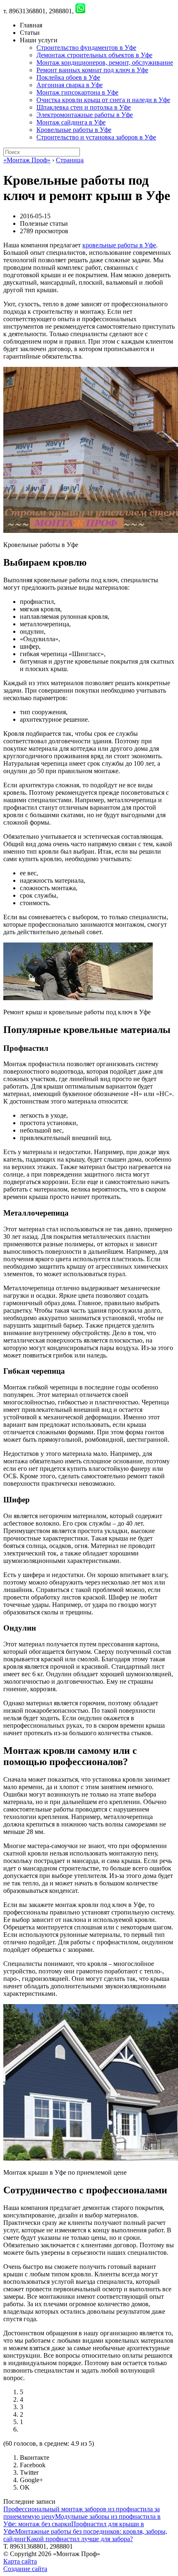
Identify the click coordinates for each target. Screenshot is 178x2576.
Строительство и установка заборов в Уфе (96, 137)
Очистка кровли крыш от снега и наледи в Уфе (103, 100)
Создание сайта (25, 2569)
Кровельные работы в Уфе (74, 130)
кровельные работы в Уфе (119, 245)
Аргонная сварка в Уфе (70, 85)
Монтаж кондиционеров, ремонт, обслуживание (105, 62)
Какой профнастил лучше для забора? (80, 2539)
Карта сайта (20, 2561)
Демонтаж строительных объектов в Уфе (94, 55)
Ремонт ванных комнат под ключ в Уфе (92, 70)
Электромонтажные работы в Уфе (85, 115)
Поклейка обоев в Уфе (68, 77)
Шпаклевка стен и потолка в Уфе (84, 107)
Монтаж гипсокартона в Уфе (77, 92)
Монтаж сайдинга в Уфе (71, 122)
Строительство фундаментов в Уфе (86, 48)
